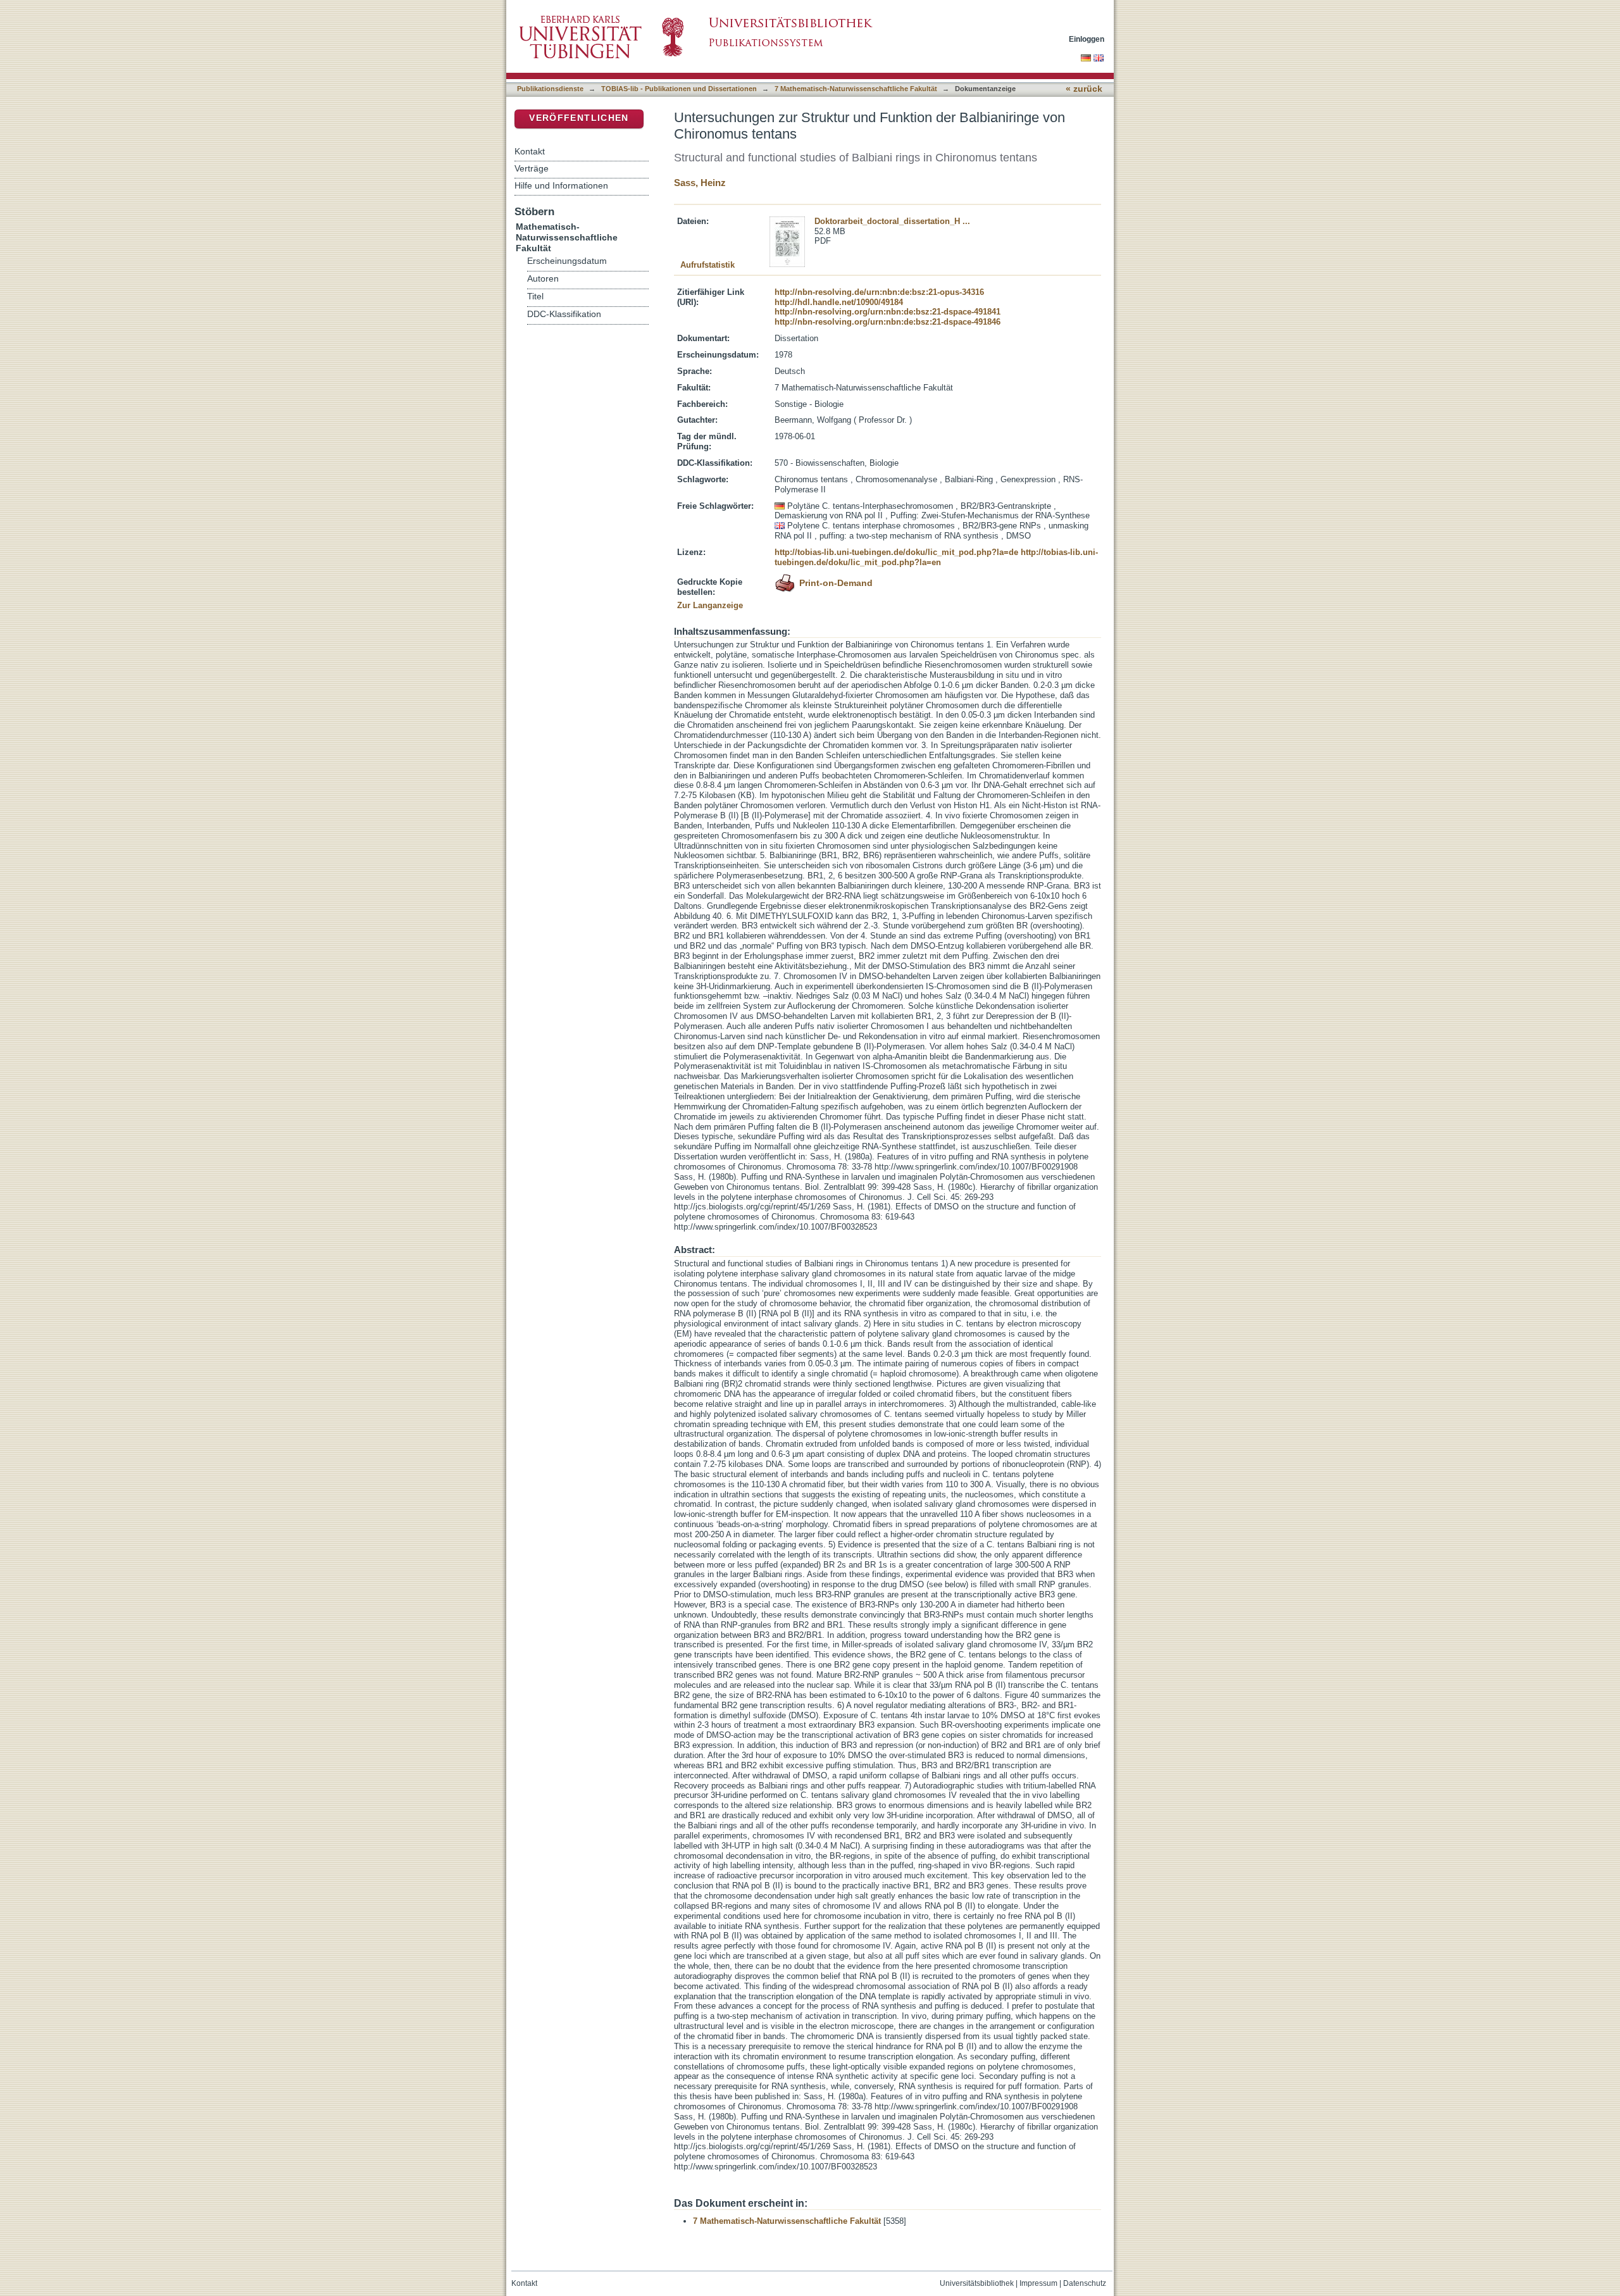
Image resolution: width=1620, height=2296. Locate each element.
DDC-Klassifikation (564, 314)
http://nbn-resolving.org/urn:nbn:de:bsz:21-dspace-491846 (888, 322)
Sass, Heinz (700, 183)
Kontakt (530, 151)
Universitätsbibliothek (977, 2283)
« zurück (1084, 89)
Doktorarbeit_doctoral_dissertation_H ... (892, 221)
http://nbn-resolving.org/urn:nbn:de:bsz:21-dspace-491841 (888, 312)
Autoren (543, 279)
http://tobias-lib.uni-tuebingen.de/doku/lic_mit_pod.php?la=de (896, 552)
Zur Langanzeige (710, 605)
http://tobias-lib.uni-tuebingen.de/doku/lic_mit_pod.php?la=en (936, 557)
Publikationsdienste (550, 89)
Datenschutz (1085, 2283)
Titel (535, 296)
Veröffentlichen (579, 118)
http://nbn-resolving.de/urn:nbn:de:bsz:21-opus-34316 (879, 292)
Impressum (1038, 2283)
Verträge (532, 168)
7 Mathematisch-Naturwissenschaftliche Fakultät (856, 89)
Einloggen (1087, 39)
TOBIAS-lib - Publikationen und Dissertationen (679, 89)
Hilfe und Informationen (561, 185)
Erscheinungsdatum (567, 261)
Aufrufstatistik (707, 265)
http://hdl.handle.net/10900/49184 (839, 302)
